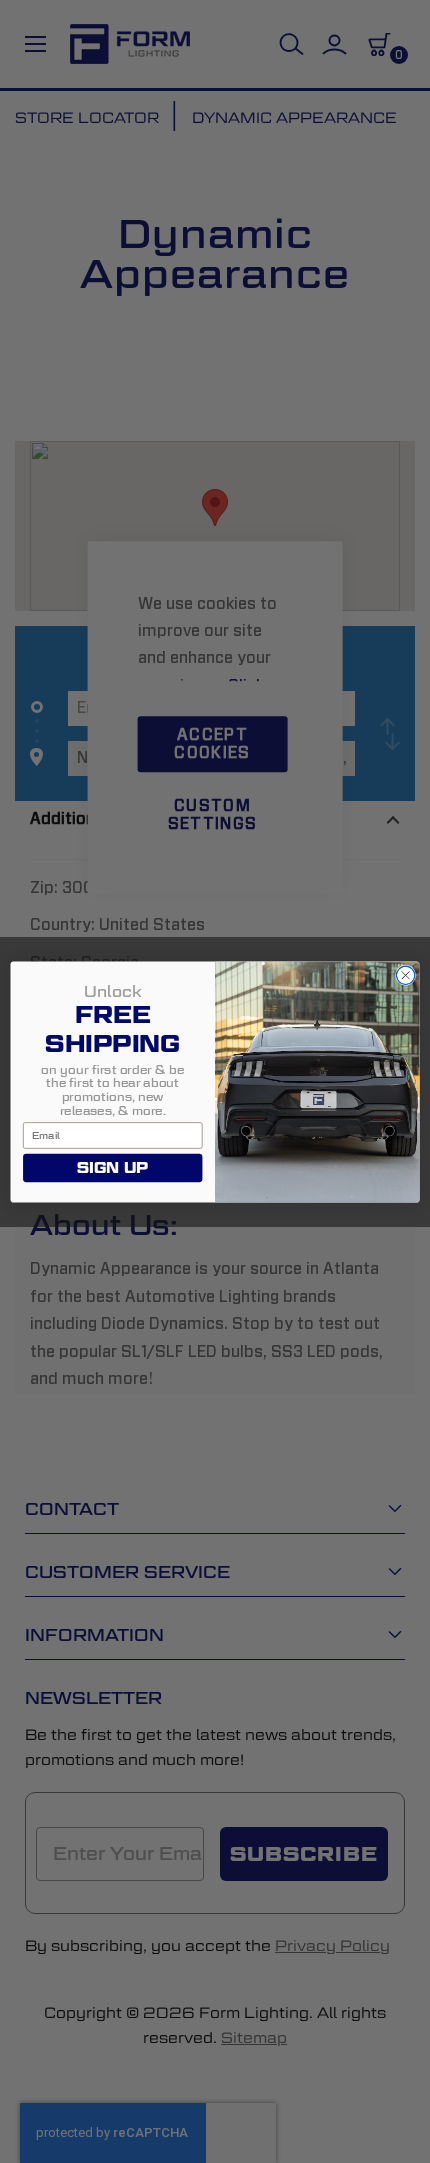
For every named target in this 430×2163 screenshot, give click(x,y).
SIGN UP (112, 1167)
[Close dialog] (405, 974)
